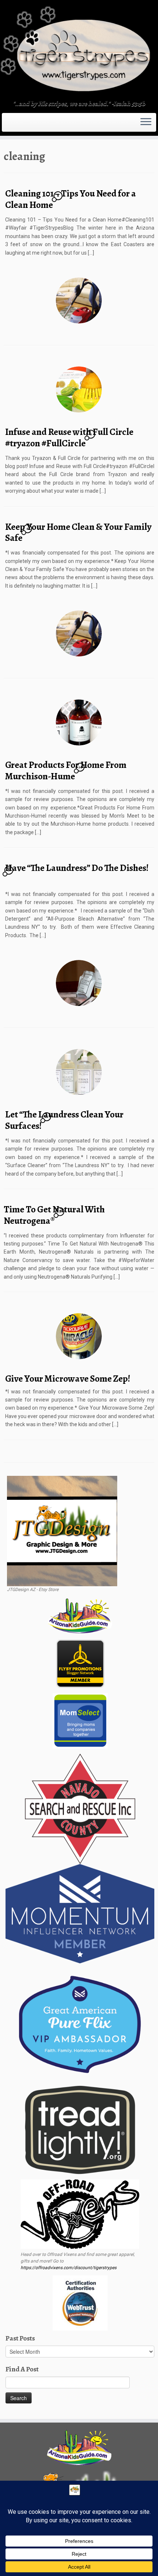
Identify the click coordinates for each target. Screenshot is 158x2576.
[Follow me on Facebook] (12, 125)
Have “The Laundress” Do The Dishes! (77, 868)
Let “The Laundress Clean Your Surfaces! (64, 1120)
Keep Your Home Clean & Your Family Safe (78, 532)
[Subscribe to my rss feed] (6, 125)
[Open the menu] (146, 123)
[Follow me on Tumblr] (17, 125)
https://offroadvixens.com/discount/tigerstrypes (69, 2268)
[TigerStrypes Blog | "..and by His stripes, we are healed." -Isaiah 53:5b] (79, 51)
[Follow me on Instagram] (15, 125)
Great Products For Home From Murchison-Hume (66, 770)
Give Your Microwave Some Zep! (68, 1379)
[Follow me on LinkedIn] (24, 125)
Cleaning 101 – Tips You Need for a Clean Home (71, 199)
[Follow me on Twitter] (10, 125)
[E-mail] (8, 125)
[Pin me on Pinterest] (21, 125)
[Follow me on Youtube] (19, 125)
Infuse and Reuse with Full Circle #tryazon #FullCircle (69, 437)
